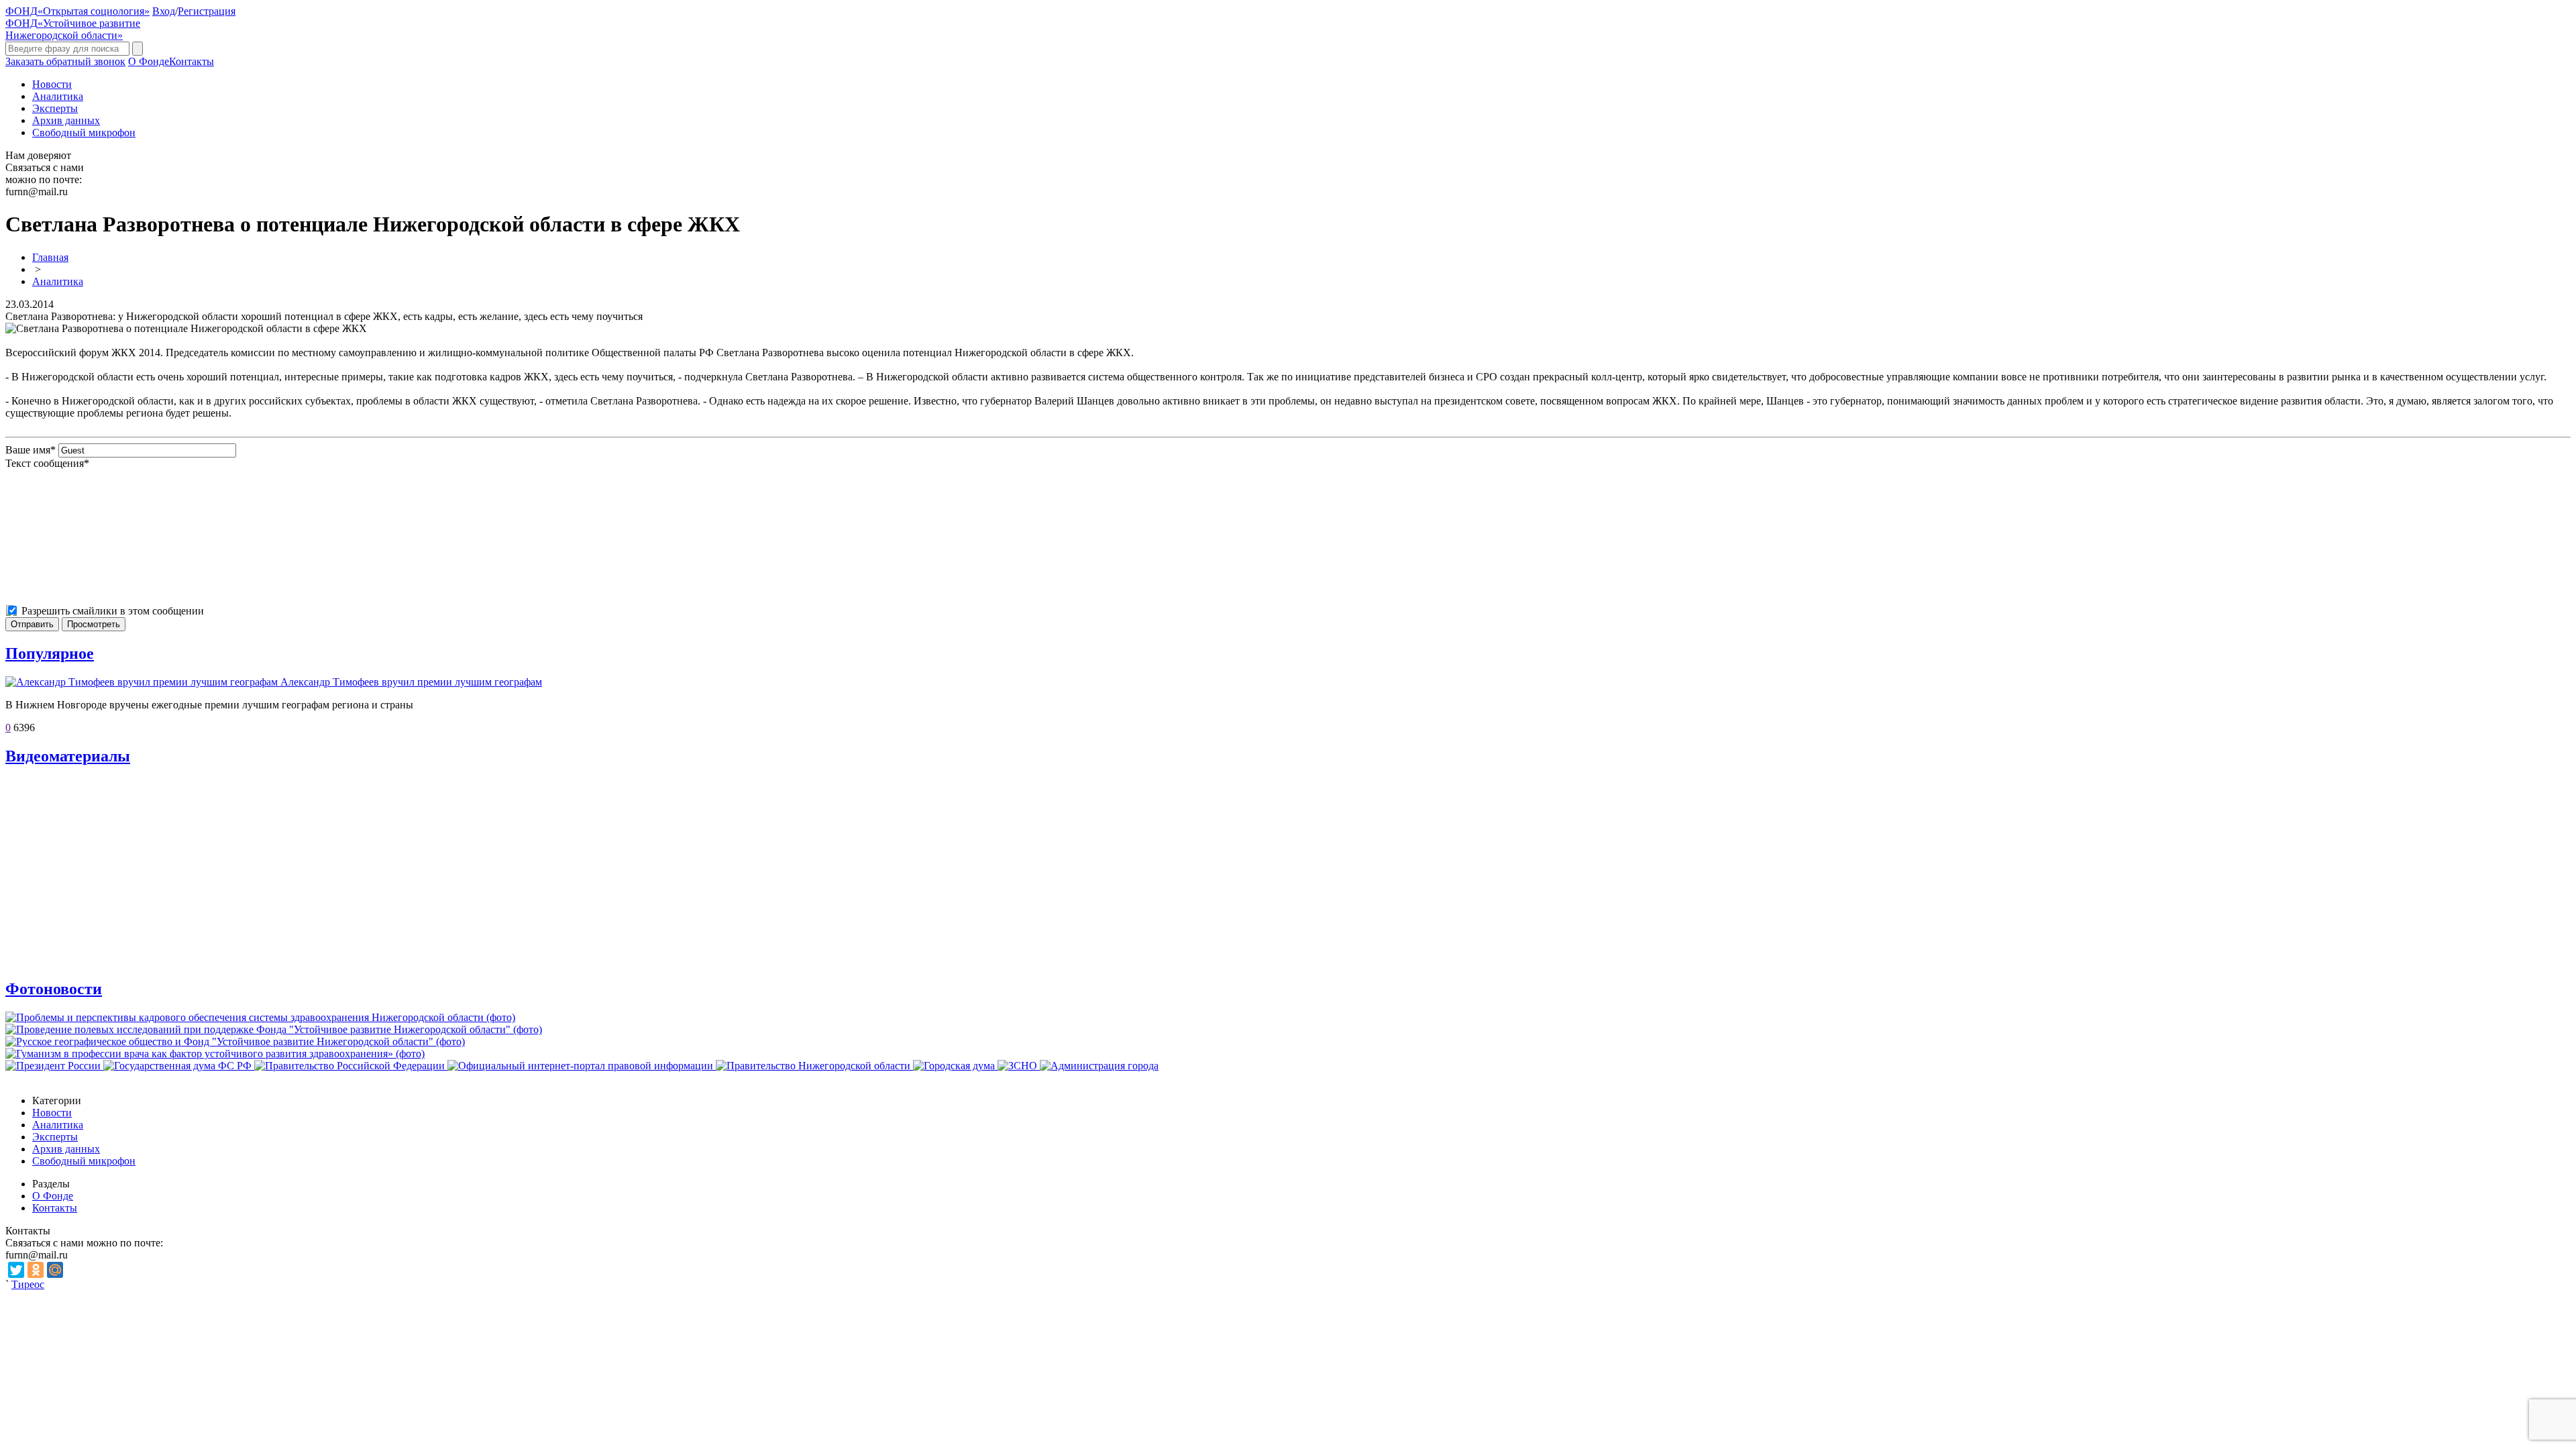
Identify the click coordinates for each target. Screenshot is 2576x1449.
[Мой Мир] (55, 1270)
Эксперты (55, 108)
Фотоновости (54, 989)
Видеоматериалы (68, 756)
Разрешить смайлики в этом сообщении (113, 611)
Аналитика (58, 96)
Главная (50, 257)
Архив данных (66, 120)
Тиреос (28, 1284)
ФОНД (77, 11)
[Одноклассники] (36, 1270)
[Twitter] (16, 1270)
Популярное (50, 653)
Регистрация (207, 11)
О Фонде (149, 61)
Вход (164, 11)
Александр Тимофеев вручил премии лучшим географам (411, 682)
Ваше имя (31, 450)
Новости (52, 84)
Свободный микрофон (84, 132)
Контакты (192, 61)
